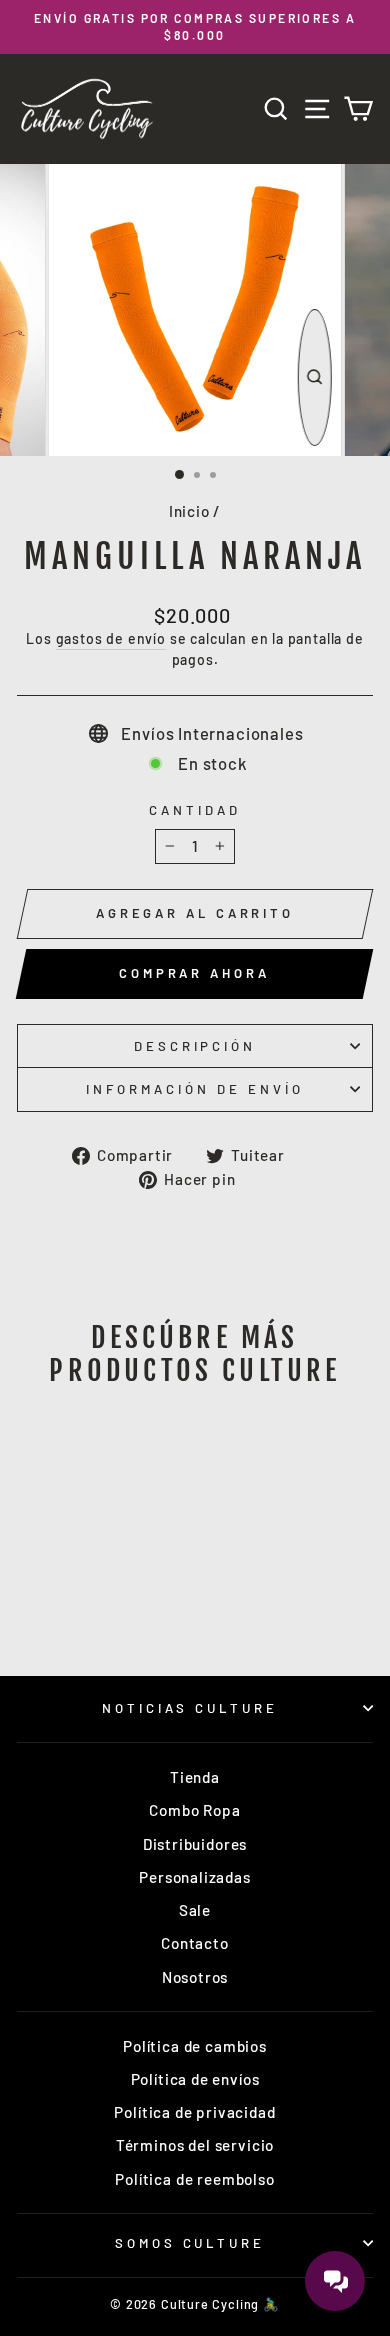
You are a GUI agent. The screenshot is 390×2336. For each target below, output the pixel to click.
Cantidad (195, 810)
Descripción (195, 1046)
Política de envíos (195, 2079)
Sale (195, 1910)
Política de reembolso (194, 2179)
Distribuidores (195, 1844)
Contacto (195, 1943)
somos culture (190, 2243)
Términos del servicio (195, 2145)
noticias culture (190, 1708)
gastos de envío (111, 638)
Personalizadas (195, 1877)
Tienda (195, 1777)
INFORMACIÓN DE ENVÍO (195, 1089)
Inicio (189, 511)
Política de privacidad (194, 2112)
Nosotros (195, 1977)
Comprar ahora (194, 973)
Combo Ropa (194, 1810)
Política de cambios (195, 2046)
